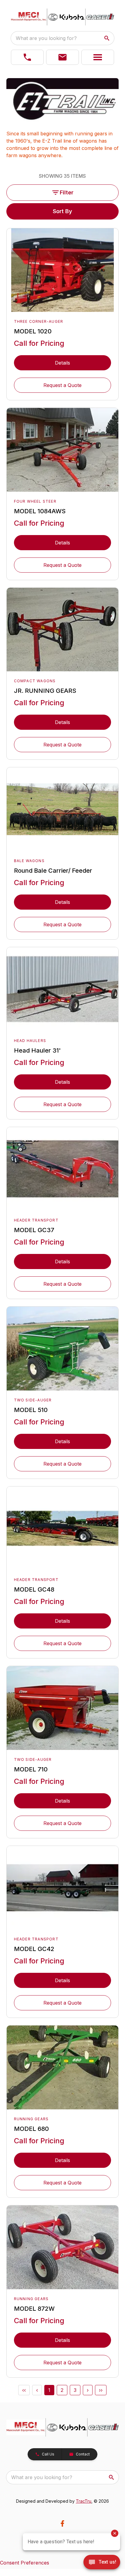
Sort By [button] (62, 211)
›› (101, 2390)
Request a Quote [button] (62, 385)
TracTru (84, 2501)
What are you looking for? (46, 38)
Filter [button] (67, 192)
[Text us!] (102, 2563)
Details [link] (62, 363)
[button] (27, 57)
